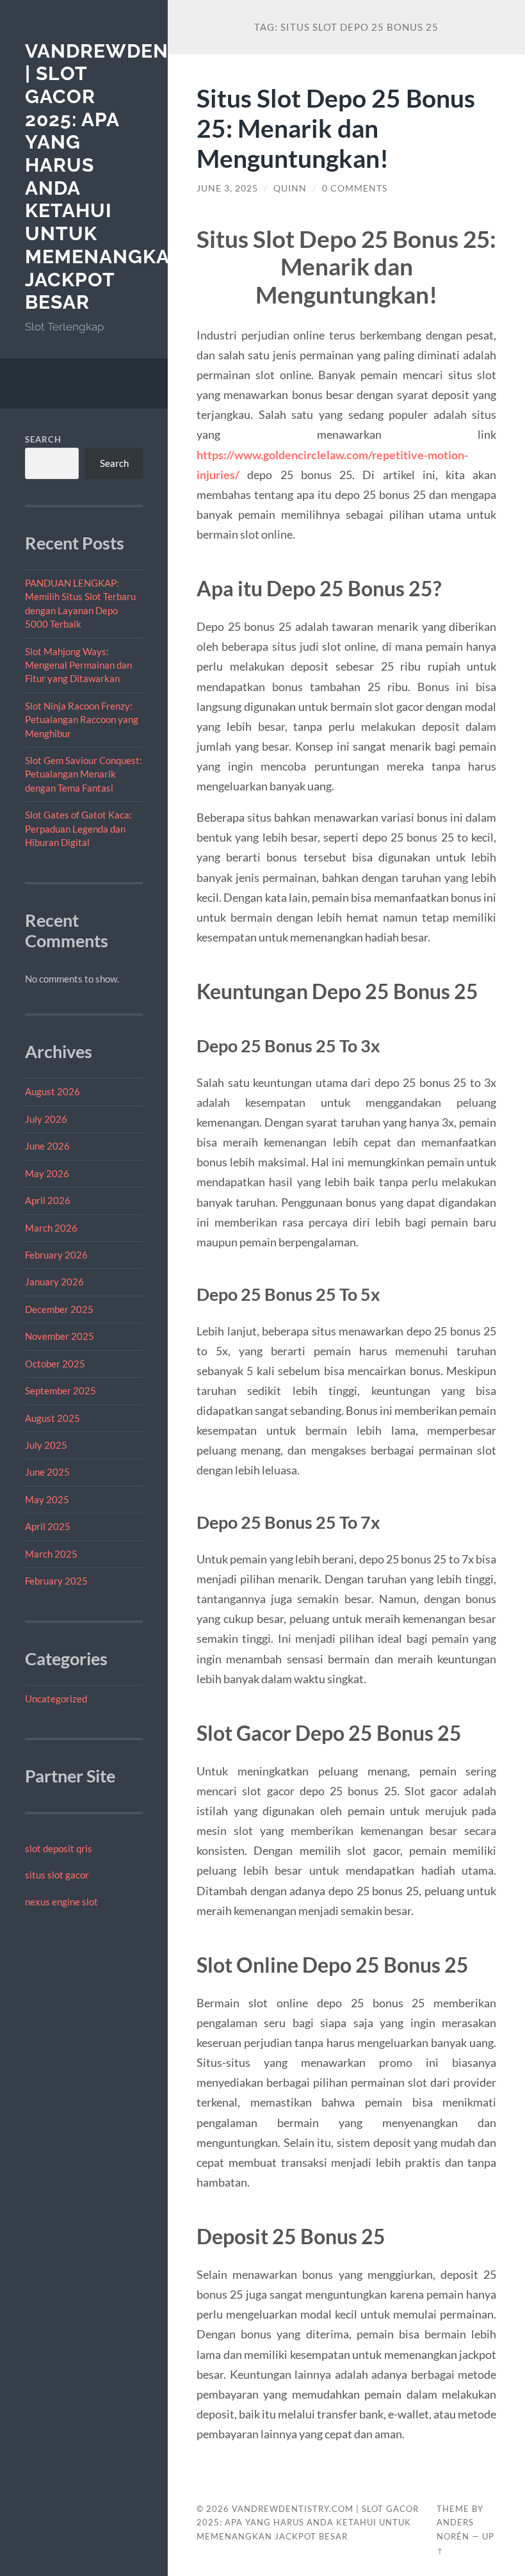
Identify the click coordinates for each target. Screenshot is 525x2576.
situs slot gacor (57, 1875)
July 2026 (46, 1119)
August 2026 (52, 1091)
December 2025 (59, 1309)
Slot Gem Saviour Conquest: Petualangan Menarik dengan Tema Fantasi (84, 774)
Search (43, 439)
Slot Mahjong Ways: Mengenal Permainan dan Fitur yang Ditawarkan (78, 665)
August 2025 (52, 1418)
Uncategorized (56, 1699)
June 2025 (47, 1472)
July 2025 (46, 1445)
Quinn (290, 188)
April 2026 (48, 1200)
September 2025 (61, 1390)
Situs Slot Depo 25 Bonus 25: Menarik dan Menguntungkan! (336, 128)
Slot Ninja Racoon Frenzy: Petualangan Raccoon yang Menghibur (82, 720)
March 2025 (51, 1554)
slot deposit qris (59, 1848)
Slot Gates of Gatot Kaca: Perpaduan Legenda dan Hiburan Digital (78, 828)
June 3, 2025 (227, 188)
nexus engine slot (61, 1902)
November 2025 (60, 1336)
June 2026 (47, 1146)
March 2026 (51, 1228)
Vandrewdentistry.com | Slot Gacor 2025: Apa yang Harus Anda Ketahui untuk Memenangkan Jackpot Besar (308, 2523)
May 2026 (47, 1173)
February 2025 (56, 1581)
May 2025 (47, 1499)
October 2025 (55, 1364)
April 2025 (48, 1526)
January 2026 (54, 1282)
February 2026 (56, 1255)
